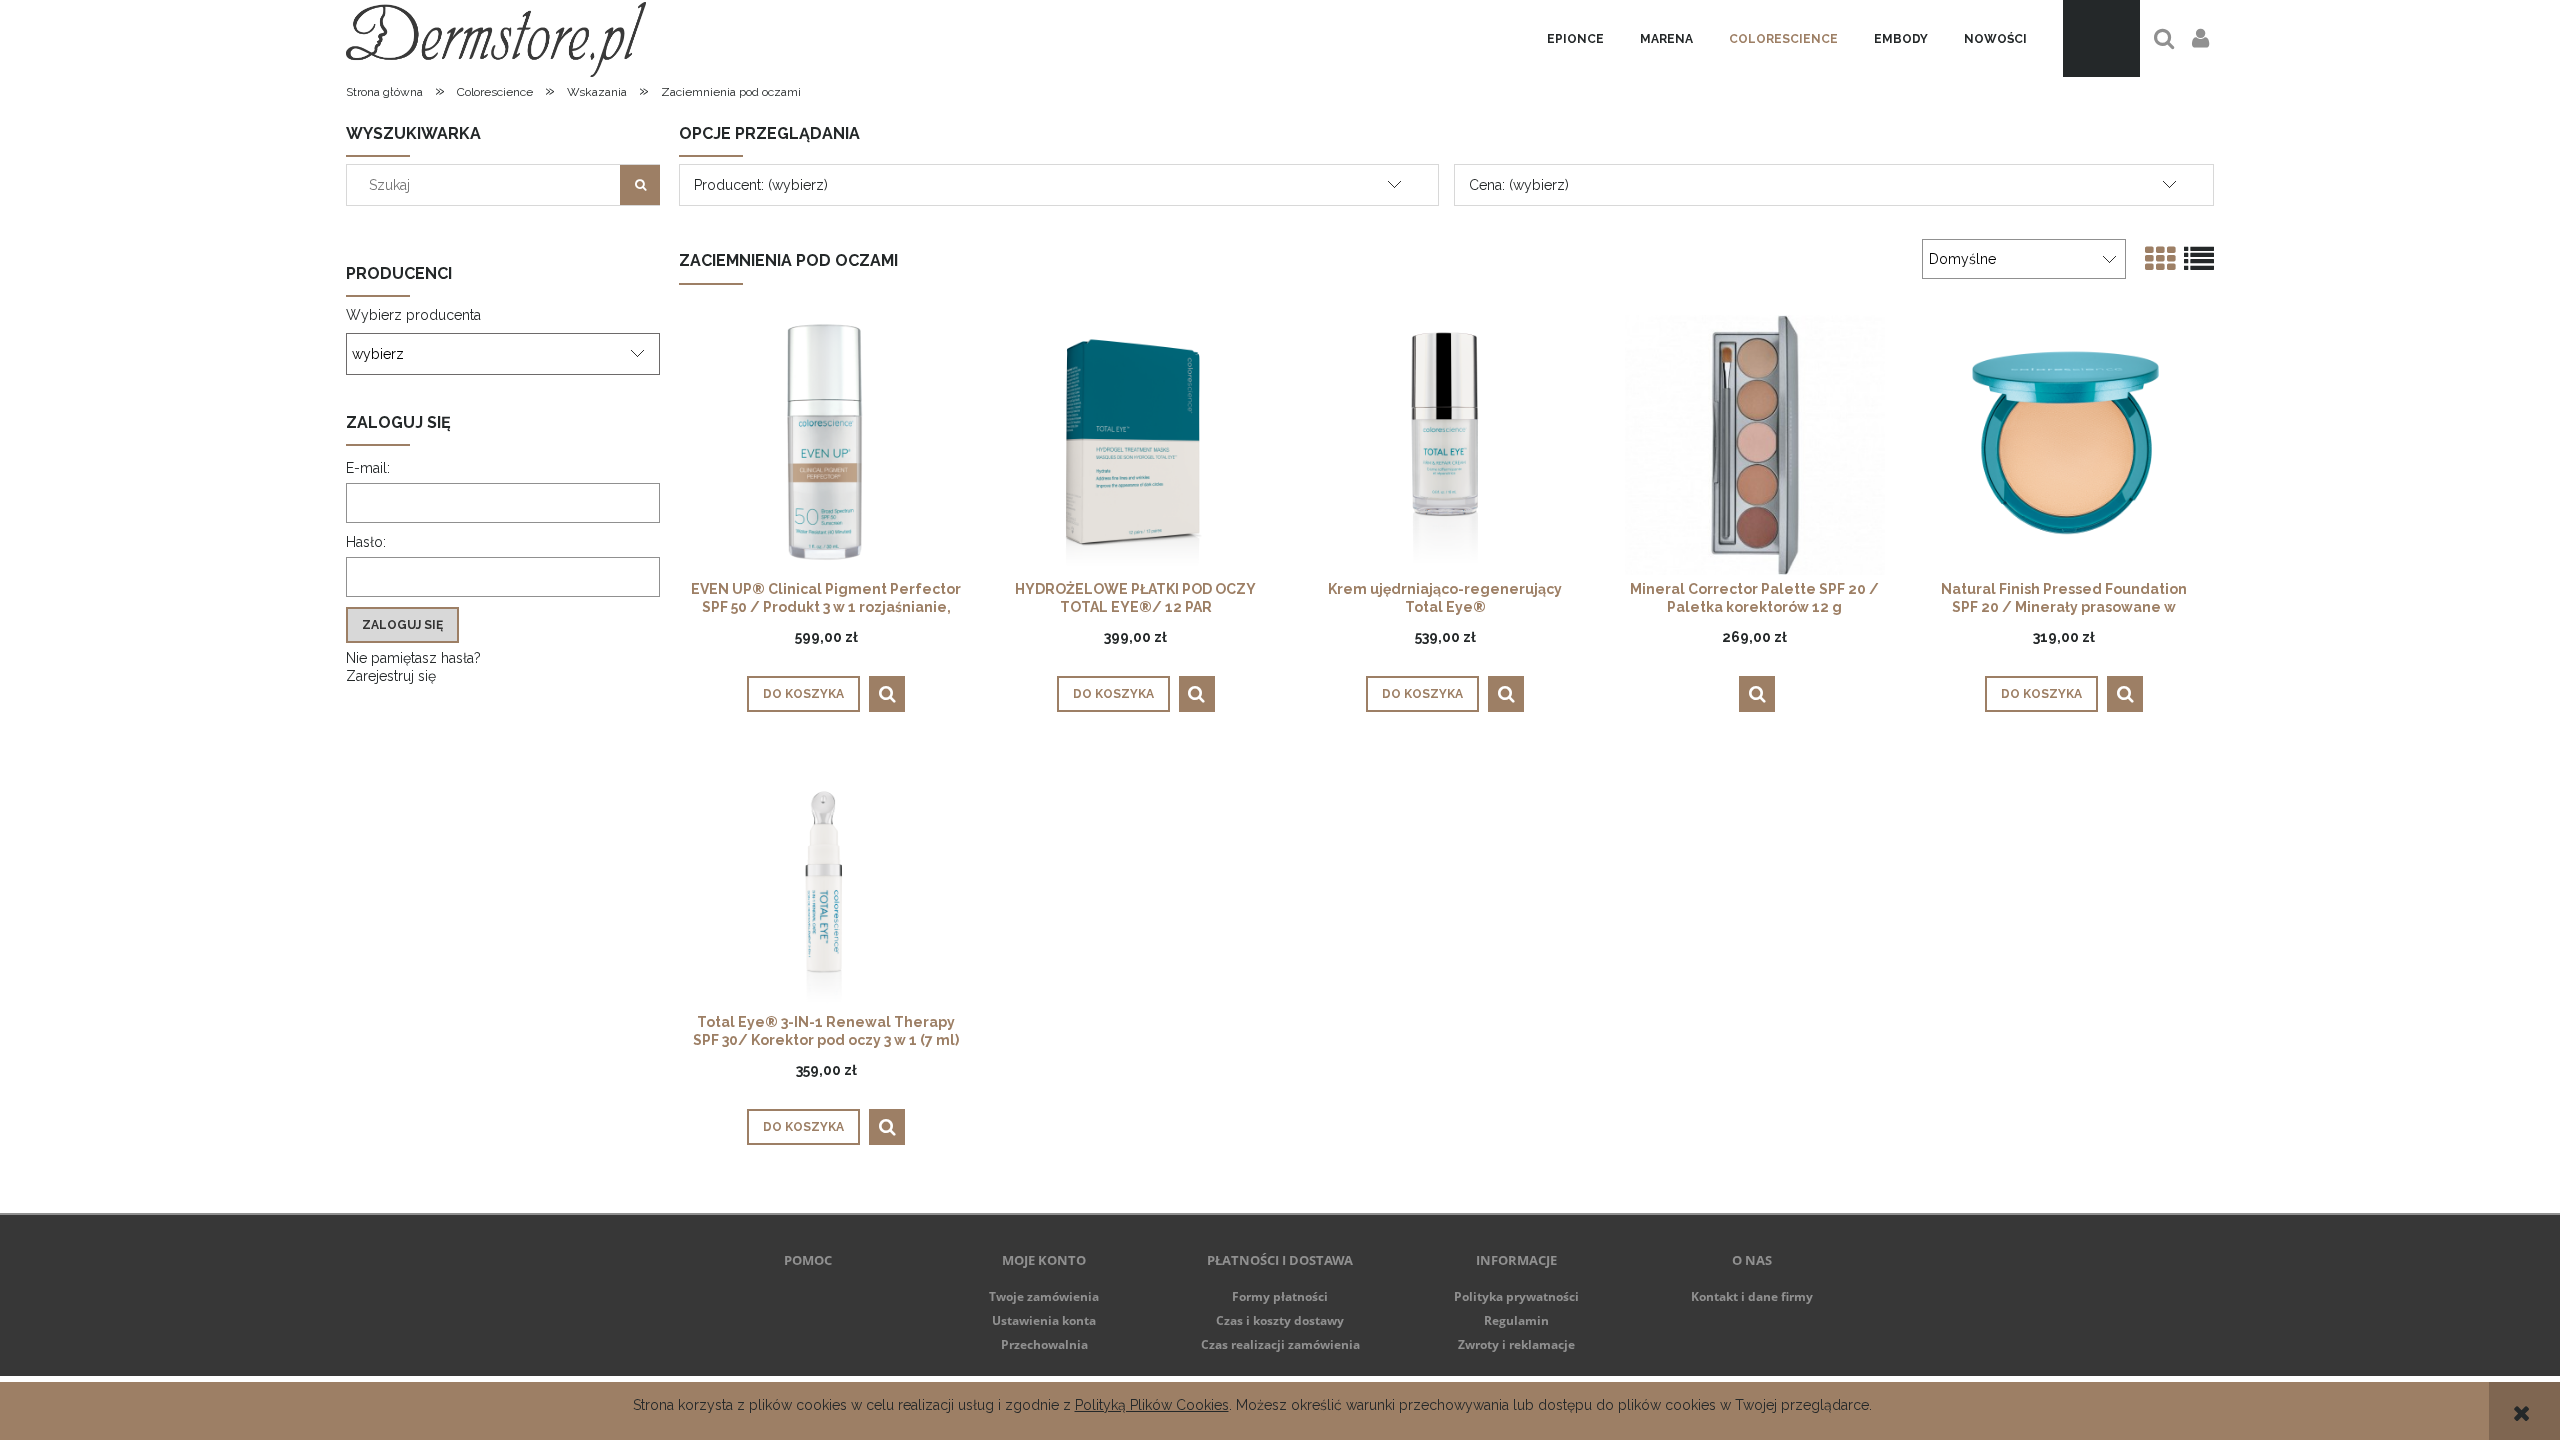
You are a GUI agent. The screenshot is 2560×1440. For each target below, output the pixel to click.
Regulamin (1516, 1320)
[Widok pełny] (2199, 259)
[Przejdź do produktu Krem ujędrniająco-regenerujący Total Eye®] (1445, 444)
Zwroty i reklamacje (1516, 1344)
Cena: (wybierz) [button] (1519, 185)
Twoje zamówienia (1044, 1296)
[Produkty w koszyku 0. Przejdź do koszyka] (2101, 38)
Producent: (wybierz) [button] (761, 185)
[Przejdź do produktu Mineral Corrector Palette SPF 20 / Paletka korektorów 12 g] (1755, 444)
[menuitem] (1575, 39)
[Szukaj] (640, 185)
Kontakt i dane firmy (1752, 1296)
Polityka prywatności (1516, 1296)
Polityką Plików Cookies (1152, 1405)
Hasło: (366, 542)
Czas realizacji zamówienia (1280, 1344)
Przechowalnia (1044, 1344)
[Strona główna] (496, 38)
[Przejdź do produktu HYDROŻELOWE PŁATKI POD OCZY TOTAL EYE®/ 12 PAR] (1136, 444)
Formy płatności (1280, 1296)
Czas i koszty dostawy (1280, 1320)
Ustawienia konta (1044, 1320)
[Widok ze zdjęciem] (2160, 259)
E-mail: (368, 468)
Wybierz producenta (413, 315)
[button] (887, 694)
